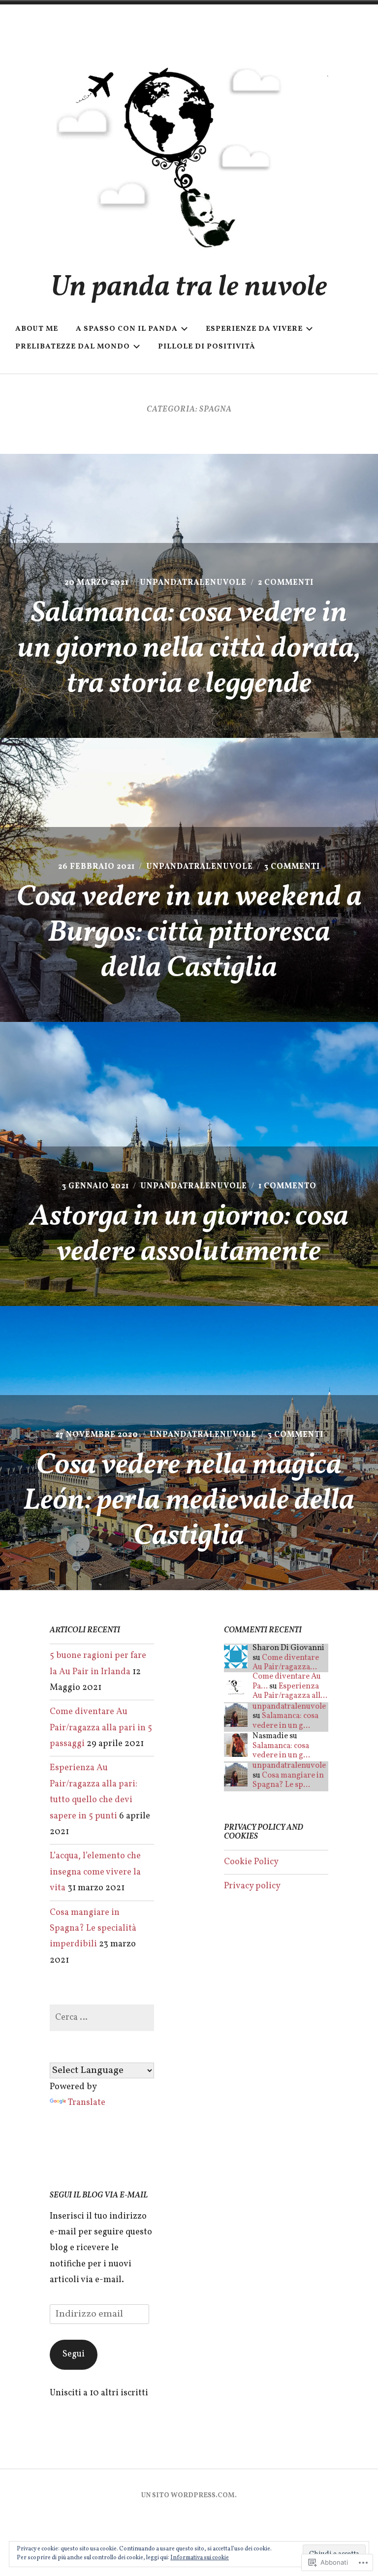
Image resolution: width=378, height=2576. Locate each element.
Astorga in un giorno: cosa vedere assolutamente (189, 1235)
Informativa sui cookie (200, 2558)
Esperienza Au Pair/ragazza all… (290, 1691)
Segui (74, 2354)
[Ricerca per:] (102, 2018)
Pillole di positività (207, 347)
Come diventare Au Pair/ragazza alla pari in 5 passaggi (101, 1728)
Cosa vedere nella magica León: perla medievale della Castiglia (189, 1501)
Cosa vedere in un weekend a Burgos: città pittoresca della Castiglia (189, 933)
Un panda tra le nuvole (189, 288)
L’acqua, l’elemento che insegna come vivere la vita (95, 1872)
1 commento (287, 1186)
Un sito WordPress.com (188, 2496)
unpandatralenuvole (193, 583)
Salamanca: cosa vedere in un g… (285, 1721)
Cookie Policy (251, 1862)
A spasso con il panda (127, 329)
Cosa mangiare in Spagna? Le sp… (288, 1780)
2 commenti (286, 583)
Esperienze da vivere (254, 329)
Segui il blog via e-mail (99, 2195)
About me (37, 329)
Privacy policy (252, 1886)
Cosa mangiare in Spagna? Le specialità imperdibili (93, 1929)
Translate (87, 2103)
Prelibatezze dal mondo (73, 347)
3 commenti (292, 867)
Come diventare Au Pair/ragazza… (286, 1663)
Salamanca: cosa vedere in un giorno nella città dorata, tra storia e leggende (189, 649)
